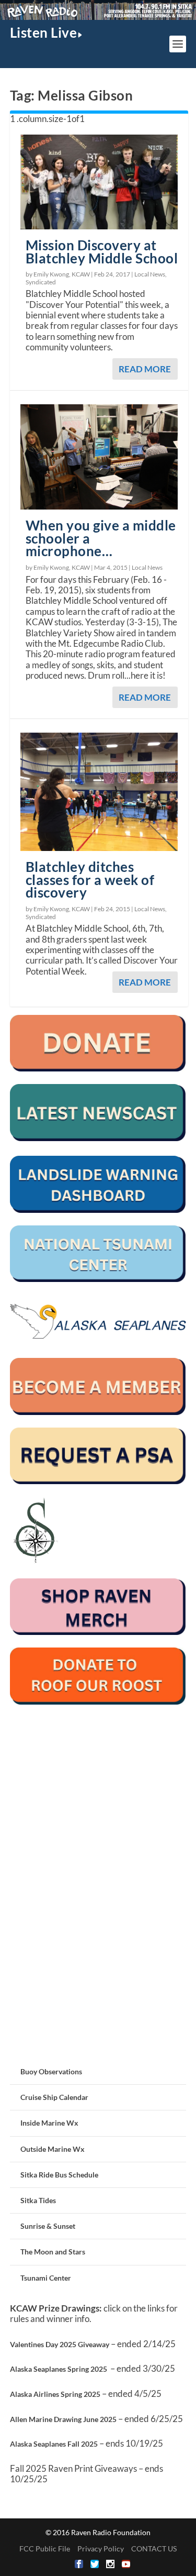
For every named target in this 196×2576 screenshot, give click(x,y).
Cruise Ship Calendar (54, 2097)
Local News (150, 274)
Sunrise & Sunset (48, 2226)
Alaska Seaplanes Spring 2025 (59, 2369)
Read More (145, 369)
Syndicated (41, 282)
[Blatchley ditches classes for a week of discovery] (99, 792)
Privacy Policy (101, 2549)
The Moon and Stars (53, 2252)
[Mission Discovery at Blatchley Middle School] (99, 182)
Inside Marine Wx (49, 2123)
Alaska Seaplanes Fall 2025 (54, 2444)
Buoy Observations (51, 2071)
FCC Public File (45, 2549)
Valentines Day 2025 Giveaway (60, 2344)
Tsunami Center (46, 2278)
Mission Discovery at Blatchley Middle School (102, 252)
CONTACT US (154, 2549)
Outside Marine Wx (53, 2149)
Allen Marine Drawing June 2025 (63, 2419)
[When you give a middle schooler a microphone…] (99, 457)
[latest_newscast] (98, 1138)
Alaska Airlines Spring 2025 (55, 2394)
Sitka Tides (38, 2200)
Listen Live (44, 32)
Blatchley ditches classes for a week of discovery (90, 880)
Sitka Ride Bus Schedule (59, 2175)
